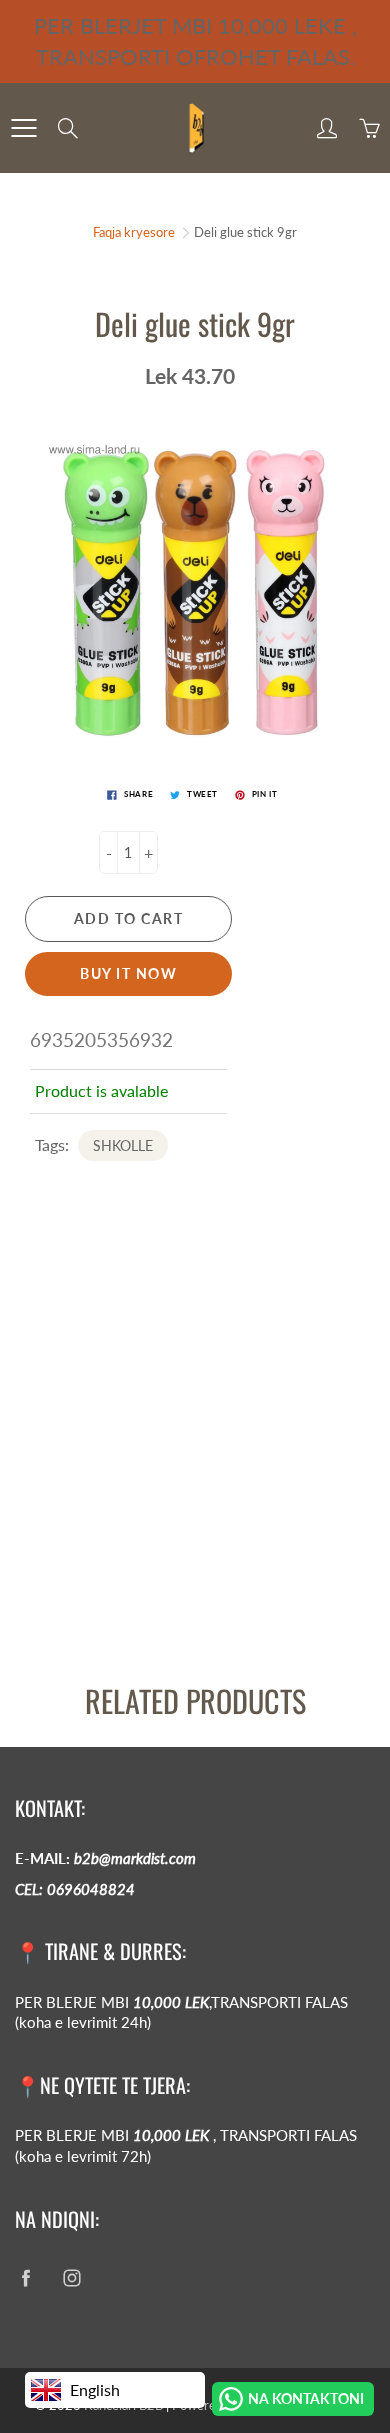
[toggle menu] (23, 128)
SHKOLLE (123, 1145)
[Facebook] (25, 2277)
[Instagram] (71, 2277)
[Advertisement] (195, 1459)
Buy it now (128, 973)
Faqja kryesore (134, 232)
